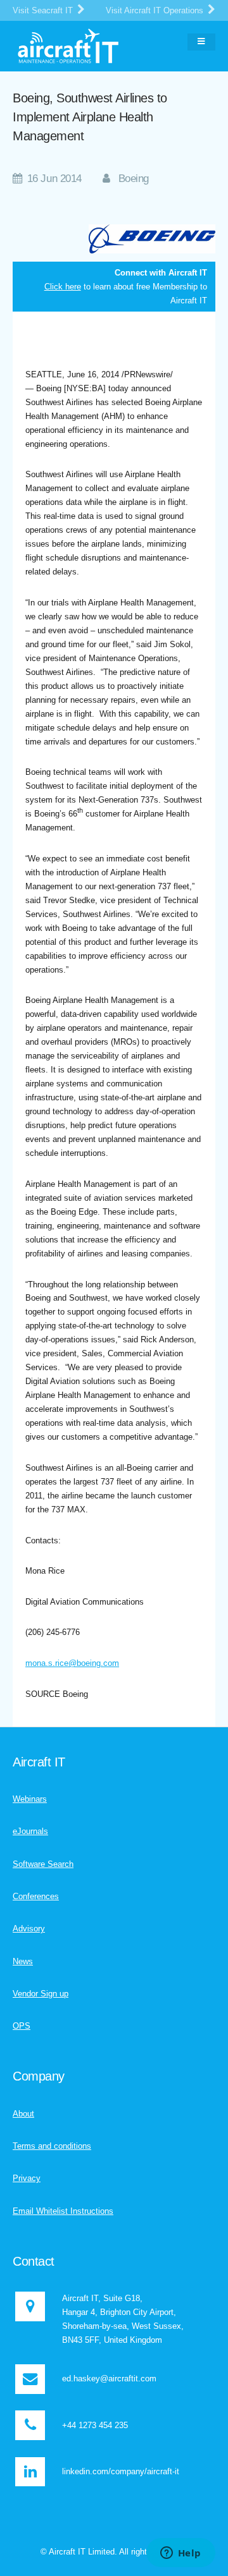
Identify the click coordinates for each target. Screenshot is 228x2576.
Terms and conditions (52, 2146)
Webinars (30, 1799)
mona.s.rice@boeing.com (72, 1663)
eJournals (30, 1831)
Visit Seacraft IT (44, 10)
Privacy (27, 2178)
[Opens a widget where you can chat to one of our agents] (180, 2554)
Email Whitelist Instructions (63, 2211)
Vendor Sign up (41, 1994)
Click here (63, 287)
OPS (22, 2026)
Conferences (36, 1896)
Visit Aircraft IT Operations (156, 10)
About (23, 2114)
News (23, 1961)
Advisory (29, 1929)
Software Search (43, 1864)
